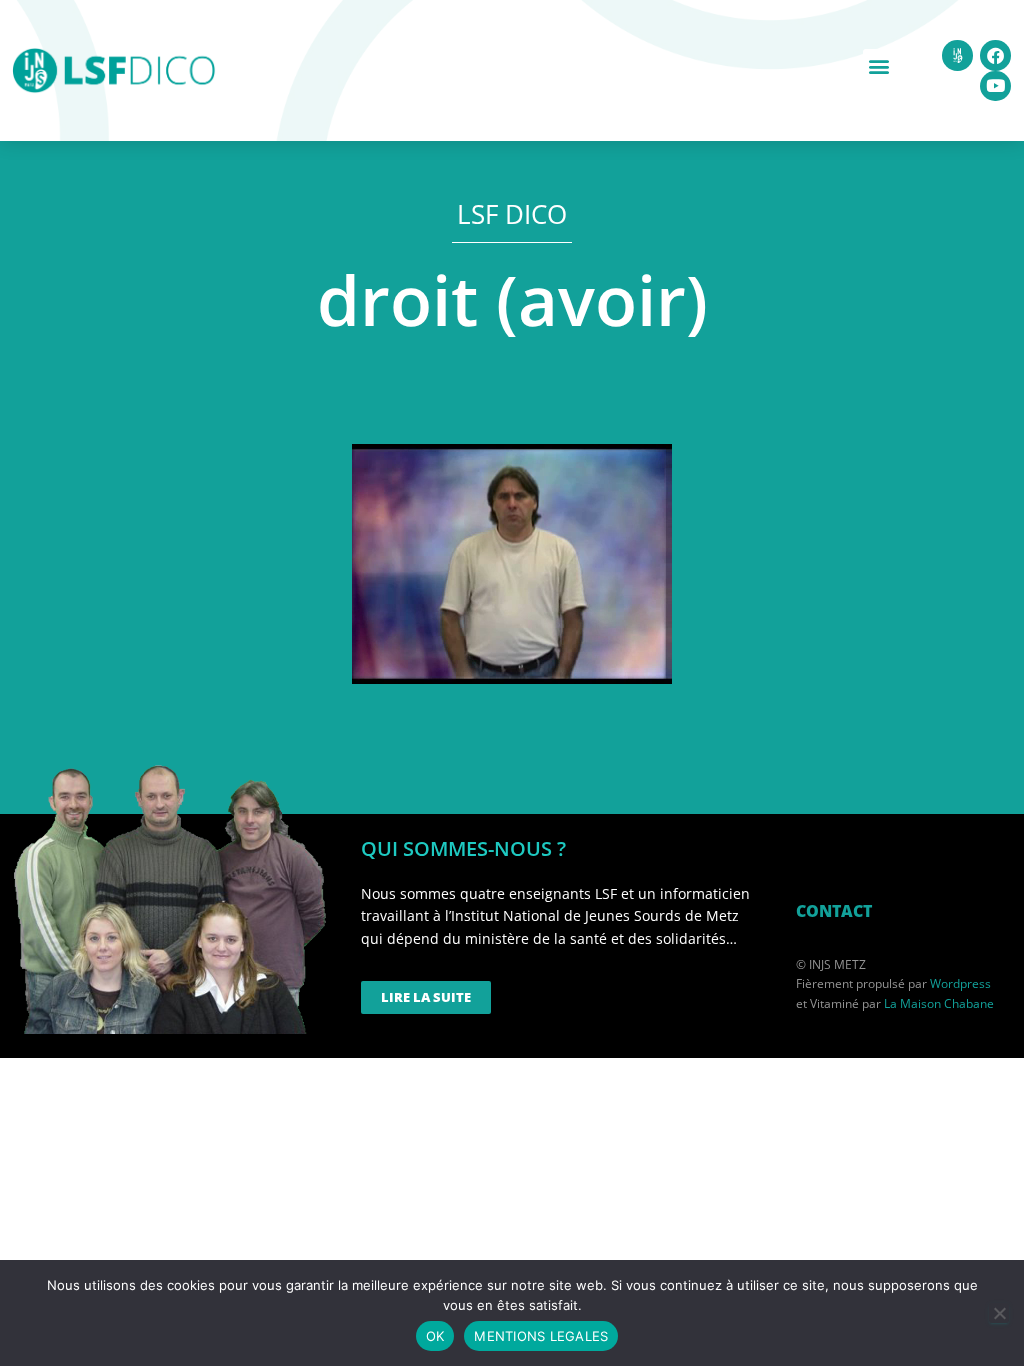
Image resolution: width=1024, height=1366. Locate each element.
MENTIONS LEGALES (541, 1336)
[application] (512, 564)
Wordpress (960, 983)
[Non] (999, 1313)
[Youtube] (995, 86)
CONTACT (834, 911)
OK (435, 1336)
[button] (879, 65)
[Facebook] (995, 55)
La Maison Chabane (939, 1003)
